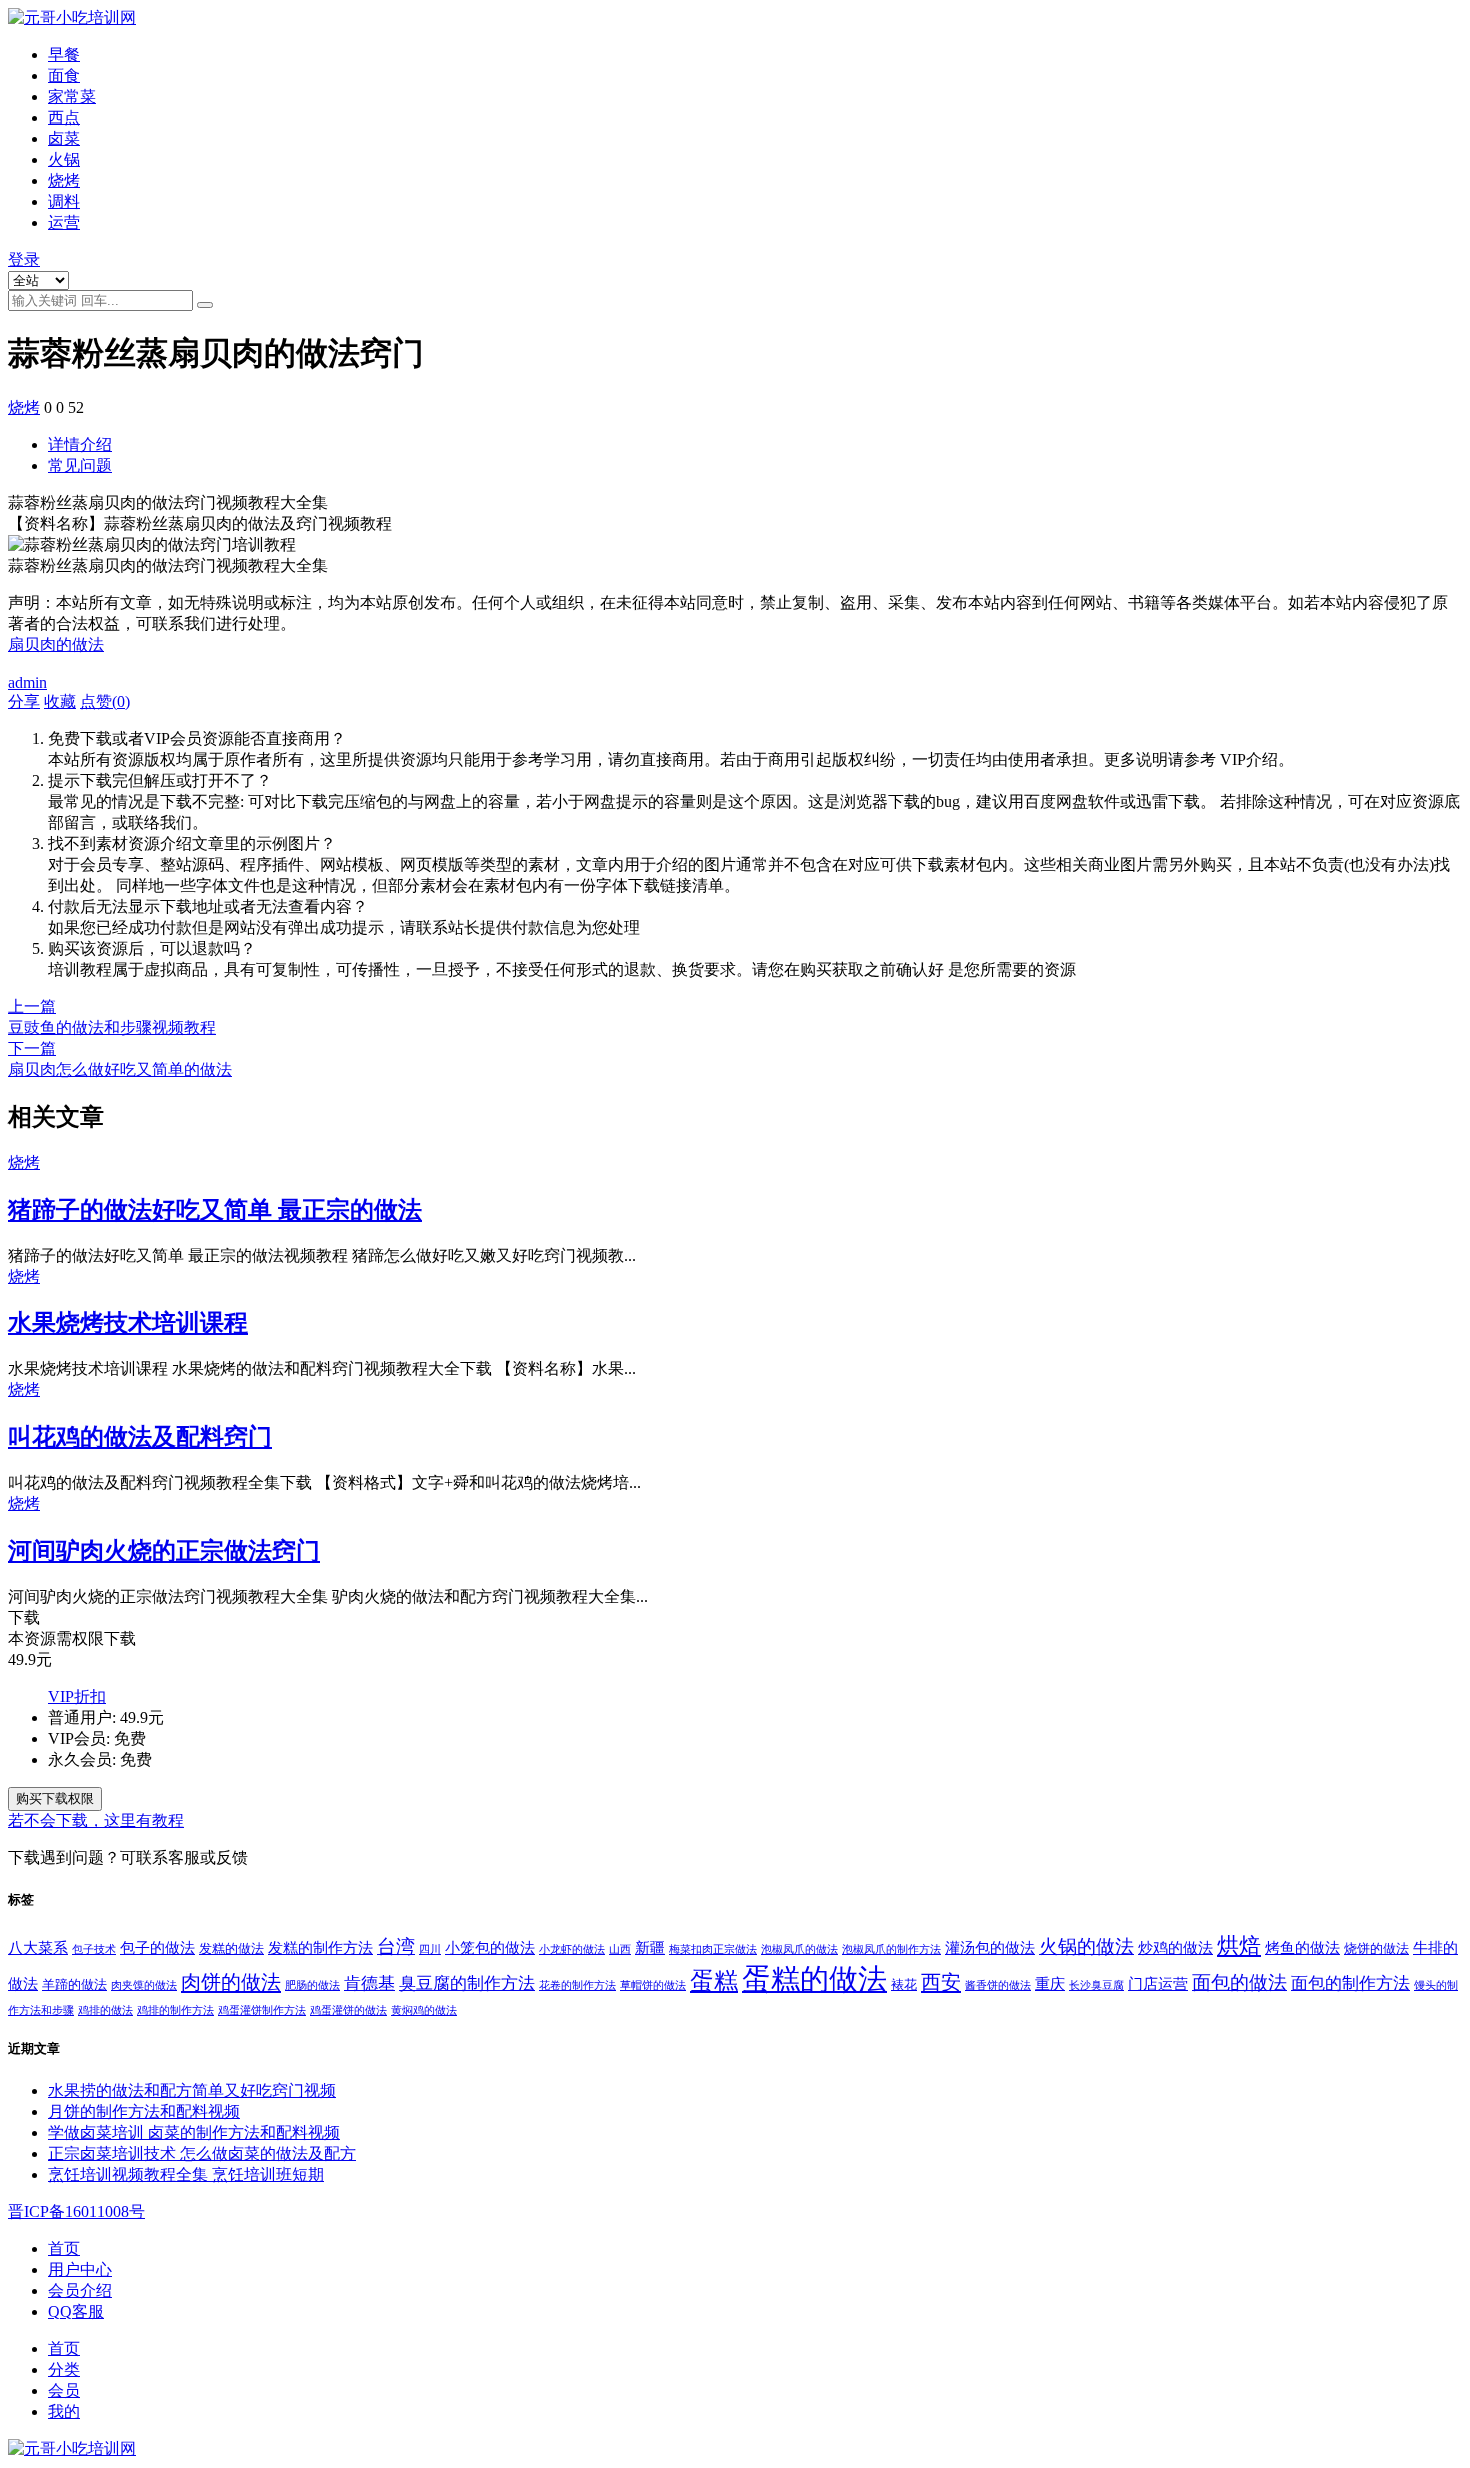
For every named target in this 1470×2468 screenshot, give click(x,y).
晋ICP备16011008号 (76, 2211)
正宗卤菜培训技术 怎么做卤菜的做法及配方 (202, 2153)
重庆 (1050, 1983)
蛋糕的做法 (814, 1979)
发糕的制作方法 (320, 1947)
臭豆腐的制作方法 (467, 1983)
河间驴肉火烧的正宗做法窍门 (164, 1551)
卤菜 (64, 138)
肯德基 (369, 1983)
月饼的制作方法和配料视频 (144, 2111)
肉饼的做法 (231, 1982)
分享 (24, 701)
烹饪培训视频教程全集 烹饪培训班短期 (186, 2174)
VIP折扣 (77, 1696)
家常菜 (72, 96)
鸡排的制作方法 (175, 2010)
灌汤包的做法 (990, 1947)
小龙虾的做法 (572, 1949)
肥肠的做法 (312, 1985)
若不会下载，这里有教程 (96, 1820)
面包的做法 (1239, 1982)
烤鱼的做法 (1302, 1947)
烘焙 (1239, 1946)
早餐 (64, 54)
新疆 (650, 1947)
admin (27, 682)
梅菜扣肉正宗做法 (713, 1949)
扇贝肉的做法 (56, 644)
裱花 (904, 1984)
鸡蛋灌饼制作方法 (262, 2010)
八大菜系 (38, 1947)
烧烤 (64, 180)
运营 (64, 222)
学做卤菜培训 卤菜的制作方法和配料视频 (194, 2132)
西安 (941, 1982)
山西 (620, 1949)
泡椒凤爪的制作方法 (891, 1949)
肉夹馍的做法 (144, 1985)
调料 (64, 201)
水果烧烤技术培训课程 (128, 1323)
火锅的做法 (1086, 1946)
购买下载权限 (55, 1798)
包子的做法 (157, 1947)
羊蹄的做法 (74, 1984)
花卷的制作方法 (577, 1985)
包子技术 (94, 1949)
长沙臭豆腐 (1096, 1985)
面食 (64, 75)
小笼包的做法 (490, 1947)
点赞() (105, 701)
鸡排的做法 (105, 2010)
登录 (24, 259)
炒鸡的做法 (1175, 1947)
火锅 (64, 159)
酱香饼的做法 (998, 1985)
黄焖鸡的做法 (424, 2010)
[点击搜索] (205, 305)
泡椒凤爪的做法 (799, 1949)
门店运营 (1158, 1983)
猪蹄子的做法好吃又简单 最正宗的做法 (215, 1210)
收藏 (60, 701)
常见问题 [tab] (80, 465)
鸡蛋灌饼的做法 (348, 2010)
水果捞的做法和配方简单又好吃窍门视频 (192, 2090)
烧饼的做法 (1376, 1948)
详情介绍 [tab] (80, 444)
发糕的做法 (231, 1948)
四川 (430, 1949)
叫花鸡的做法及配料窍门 (140, 1437)
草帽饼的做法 (653, 1985)
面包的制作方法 (1350, 1983)
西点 (64, 117)
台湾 (396, 1946)
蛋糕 (714, 1981)
